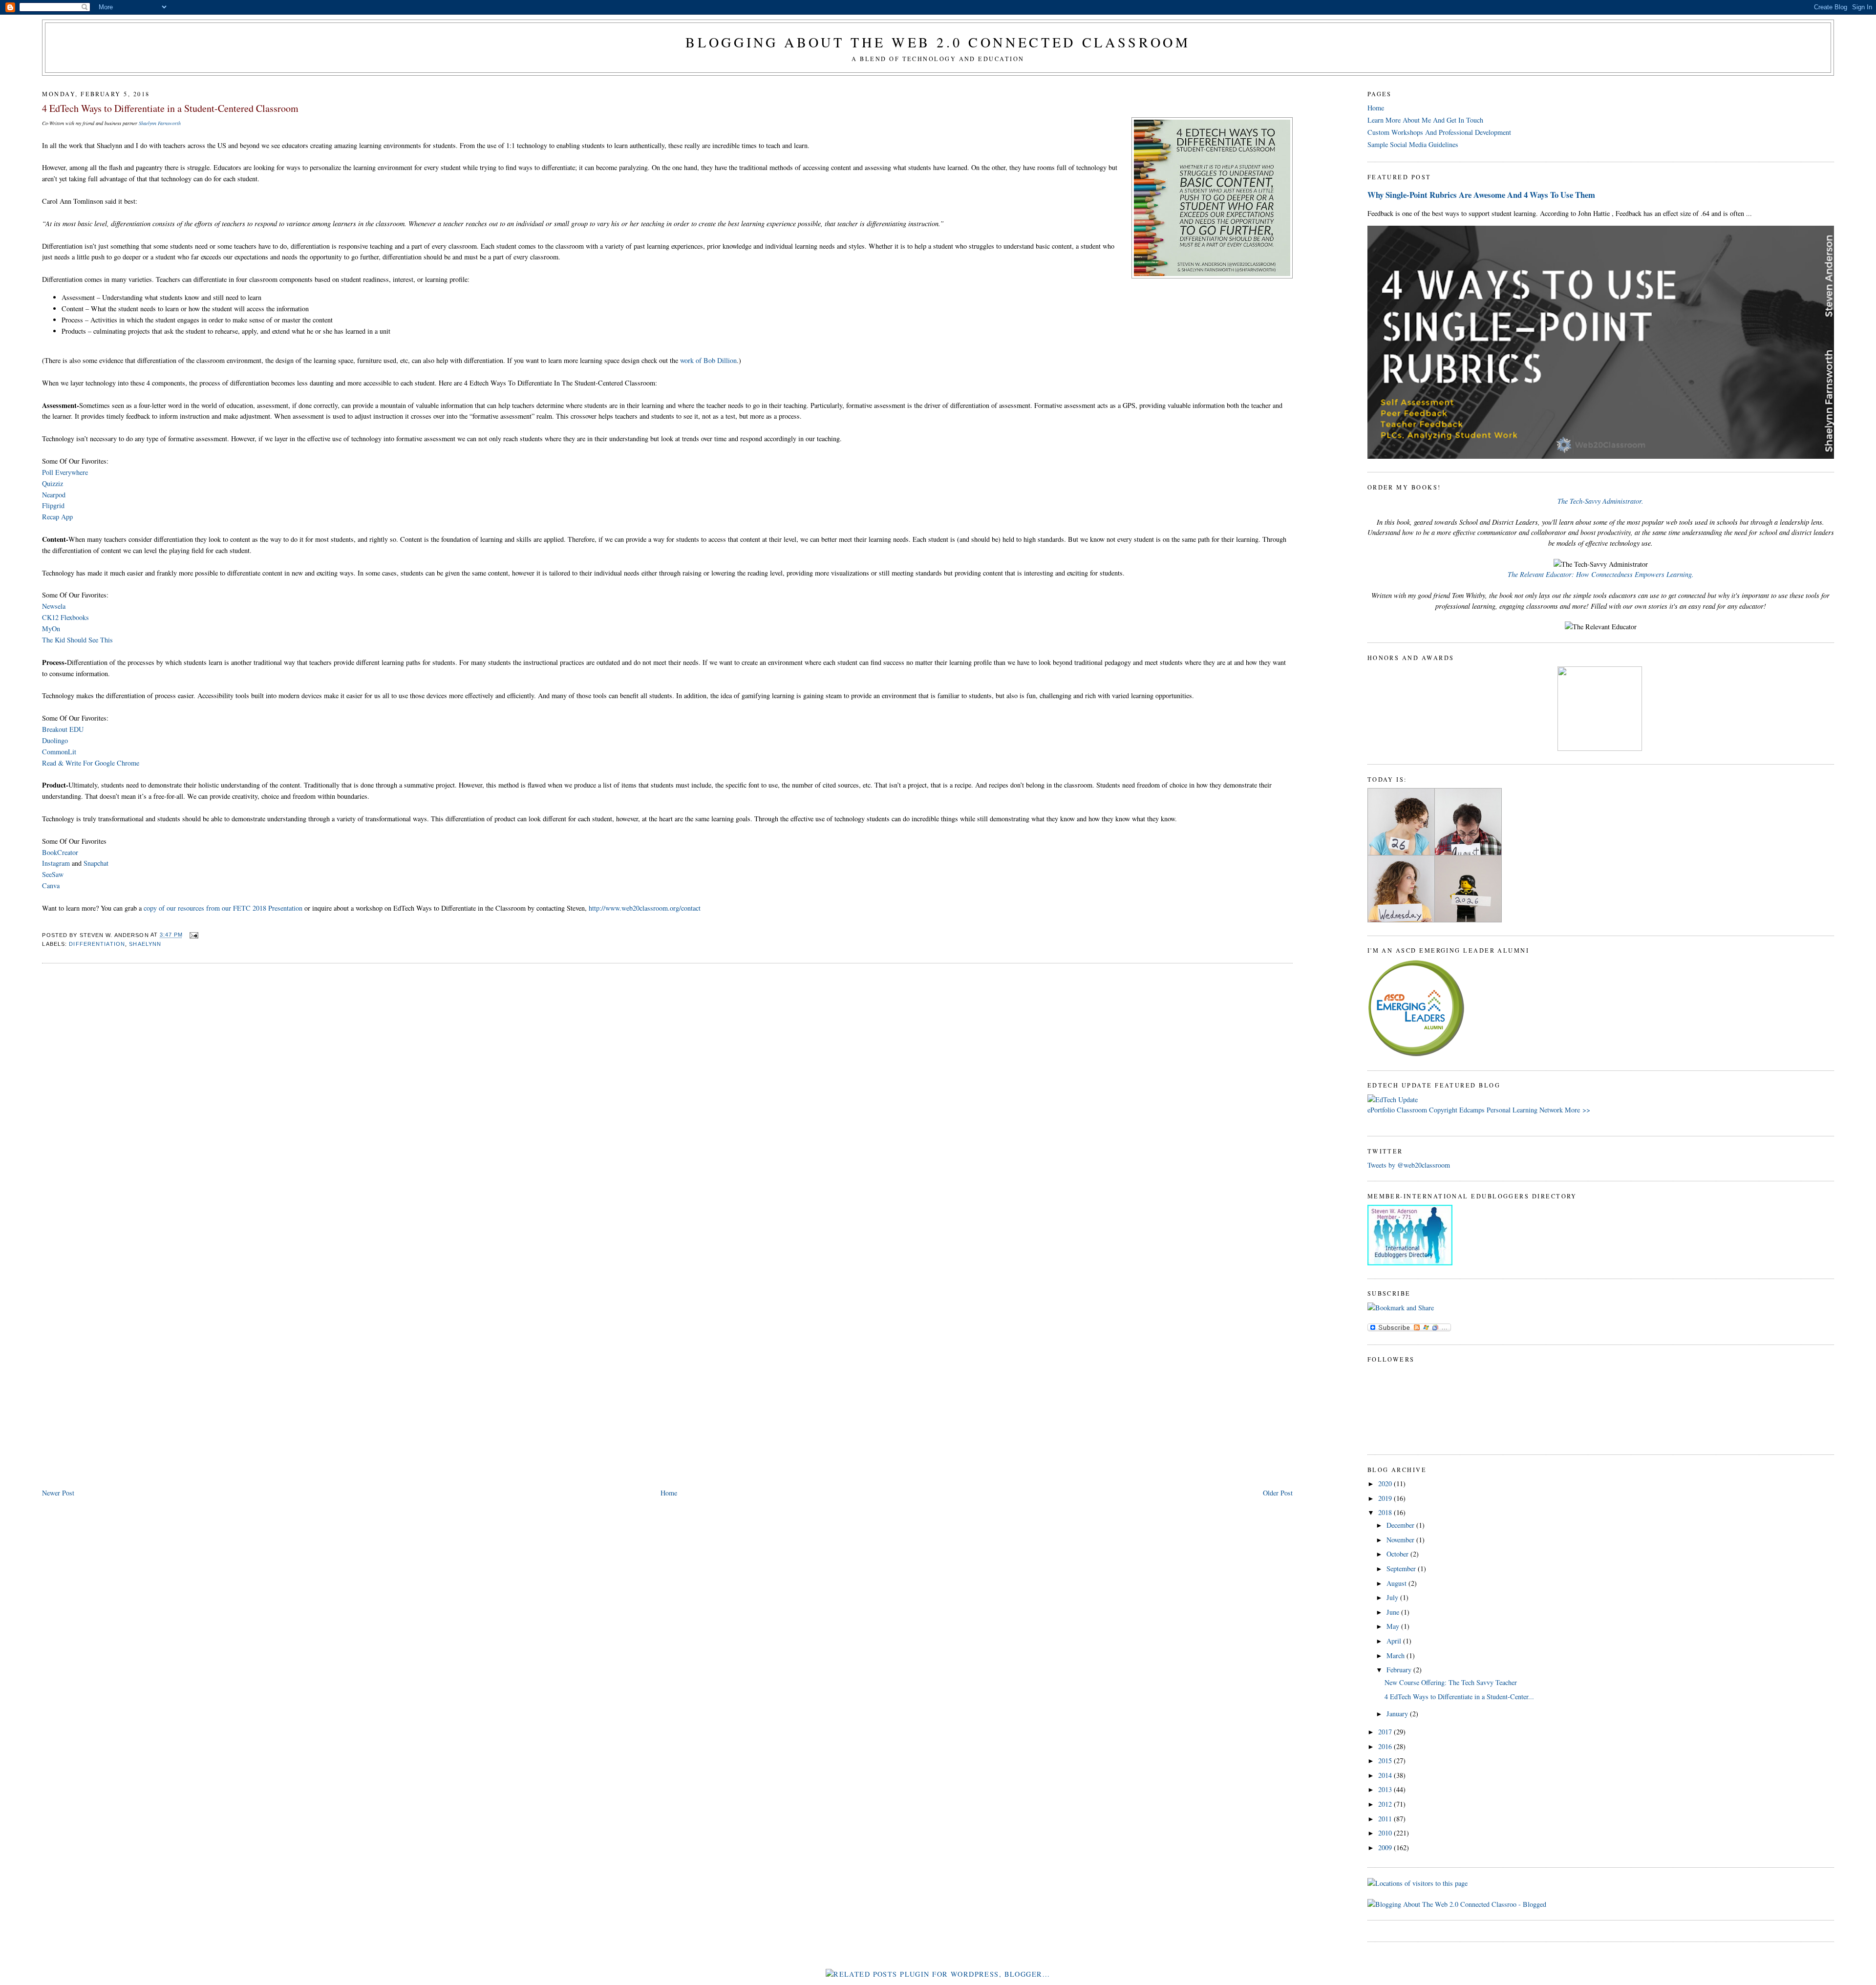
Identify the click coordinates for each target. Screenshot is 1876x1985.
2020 (1386, 1483)
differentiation (97, 944)
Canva (51, 886)
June (1394, 1612)
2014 (1386, 1775)
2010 (1386, 1833)
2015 (1386, 1761)
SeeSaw (53, 874)
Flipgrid (53, 505)
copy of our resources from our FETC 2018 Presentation (223, 908)
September (1402, 1569)
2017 (1386, 1732)
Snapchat (96, 863)
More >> (1578, 1110)
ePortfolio (1381, 1110)
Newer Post (58, 1493)
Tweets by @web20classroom (1409, 1165)
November (1401, 1540)
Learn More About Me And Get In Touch (1425, 120)
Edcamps (1472, 1110)
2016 (1386, 1746)
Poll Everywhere (65, 472)
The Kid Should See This (77, 640)
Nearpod (54, 495)
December (1401, 1525)
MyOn (51, 629)
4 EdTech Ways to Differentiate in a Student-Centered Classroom (170, 108)
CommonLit (59, 752)
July (1393, 1597)
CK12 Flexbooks (65, 617)
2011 (1386, 1819)
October (1398, 1554)
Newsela (54, 606)
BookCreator (60, 852)
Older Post (1278, 1493)
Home (669, 1493)
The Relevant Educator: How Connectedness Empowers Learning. (1601, 574)
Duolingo (55, 740)
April (1395, 1641)
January (1398, 1714)
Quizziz (53, 483)
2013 (1386, 1789)
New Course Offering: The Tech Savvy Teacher (1451, 1682)
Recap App (57, 517)
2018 (1386, 1512)
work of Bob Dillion (708, 360)
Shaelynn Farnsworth (160, 123)
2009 (1386, 1847)
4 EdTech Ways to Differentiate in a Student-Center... (1459, 1697)
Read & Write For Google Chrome (91, 763)
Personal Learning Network (1525, 1110)
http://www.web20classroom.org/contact (645, 908)
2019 (1386, 1498)
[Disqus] (667, 1096)
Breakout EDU (63, 729)
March (1396, 1655)
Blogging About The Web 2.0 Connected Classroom (938, 42)
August (1397, 1583)
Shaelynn (145, 944)
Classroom (1412, 1110)
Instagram (56, 863)
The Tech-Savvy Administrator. (1600, 501)
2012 (1386, 1804)
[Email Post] (192, 935)
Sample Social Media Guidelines (1413, 144)
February (1400, 1670)
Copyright (1443, 1110)
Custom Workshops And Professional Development (1439, 132)
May (1394, 1626)
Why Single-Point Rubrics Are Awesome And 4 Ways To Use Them (1481, 195)
